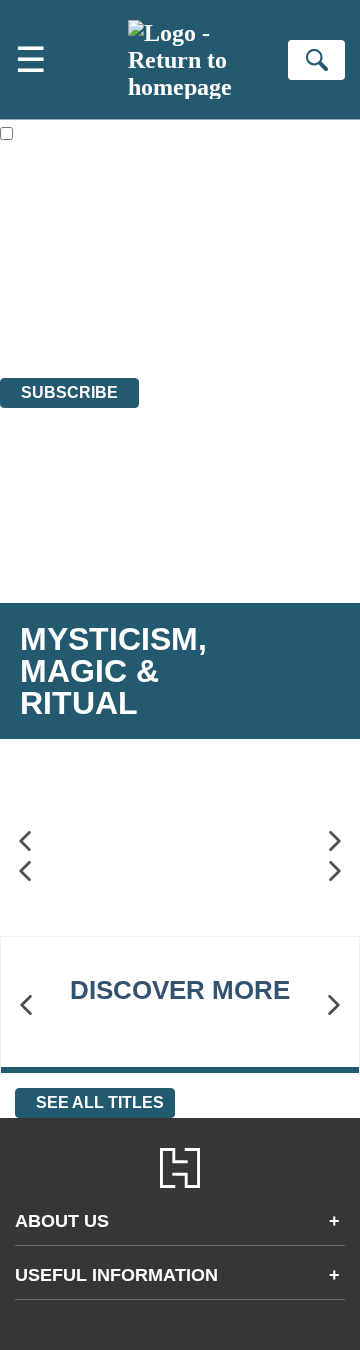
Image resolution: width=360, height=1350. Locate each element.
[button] (25, 841)
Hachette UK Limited (205, 260)
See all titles (100, 1102)
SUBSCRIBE (69, 392)
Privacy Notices (75, 314)
